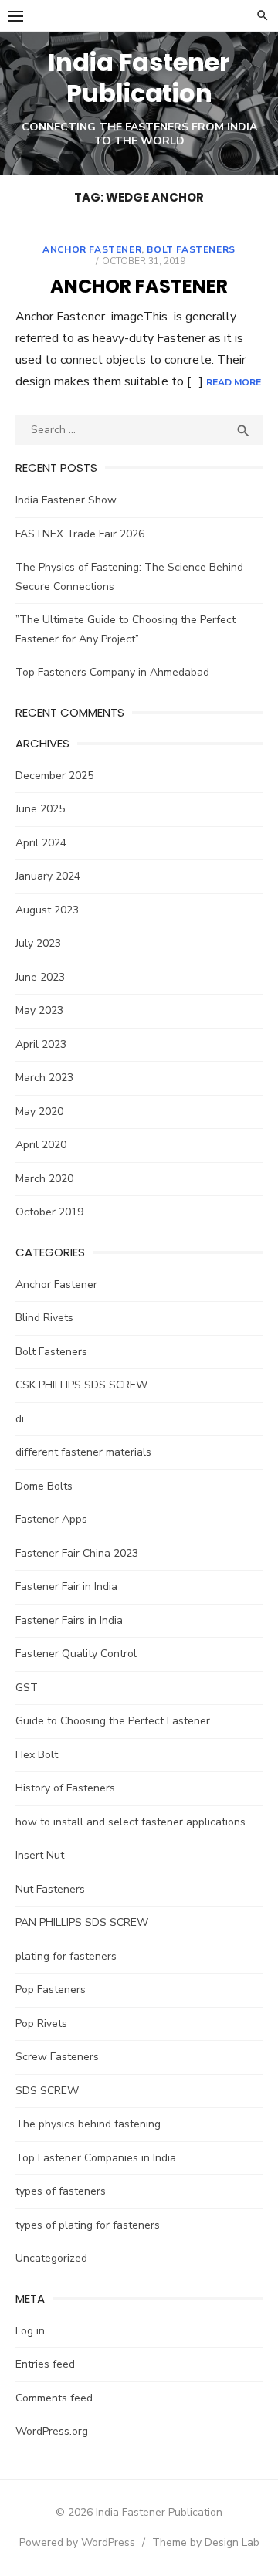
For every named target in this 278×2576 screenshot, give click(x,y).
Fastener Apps (51, 1519)
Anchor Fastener (92, 249)
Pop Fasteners (51, 1990)
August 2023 (47, 910)
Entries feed (45, 2364)
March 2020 (44, 1179)
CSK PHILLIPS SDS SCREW (81, 1385)
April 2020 (41, 1145)
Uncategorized (51, 2258)
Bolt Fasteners (191, 249)
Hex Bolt (37, 1755)
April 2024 (41, 843)
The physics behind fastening (88, 2124)
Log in (30, 2331)
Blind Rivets (44, 1318)
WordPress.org (52, 2431)
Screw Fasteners (57, 2057)
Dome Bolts (44, 1486)
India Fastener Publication (139, 78)
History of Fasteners (65, 1788)
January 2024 (48, 876)
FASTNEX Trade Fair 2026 (80, 534)
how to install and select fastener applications (131, 1822)
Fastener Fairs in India (69, 1620)
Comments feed (54, 2398)
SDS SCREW (47, 2091)
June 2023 (40, 977)
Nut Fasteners (50, 1889)
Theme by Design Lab (206, 2542)
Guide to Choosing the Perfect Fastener (113, 1721)
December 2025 (54, 776)
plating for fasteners (66, 1956)
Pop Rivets (41, 2024)
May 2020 (39, 1112)
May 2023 (39, 1010)
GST (27, 1688)
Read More (234, 382)
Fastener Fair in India (66, 1586)
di (20, 1419)
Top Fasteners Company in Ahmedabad (112, 672)
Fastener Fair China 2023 (77, 1553)
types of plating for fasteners (88, 2225)
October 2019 (49, 1212)
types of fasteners (61, 2191)
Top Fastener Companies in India (96, 2158)
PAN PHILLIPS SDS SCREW (82, 1922)
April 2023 (41, 1044)
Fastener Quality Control (76, 1654)
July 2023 (38, 943)
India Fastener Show (66, 500)
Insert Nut (40, 1855)
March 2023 (44, 1078)
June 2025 (40, 809)
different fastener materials (83, 1452)
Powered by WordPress (77, 2542)
